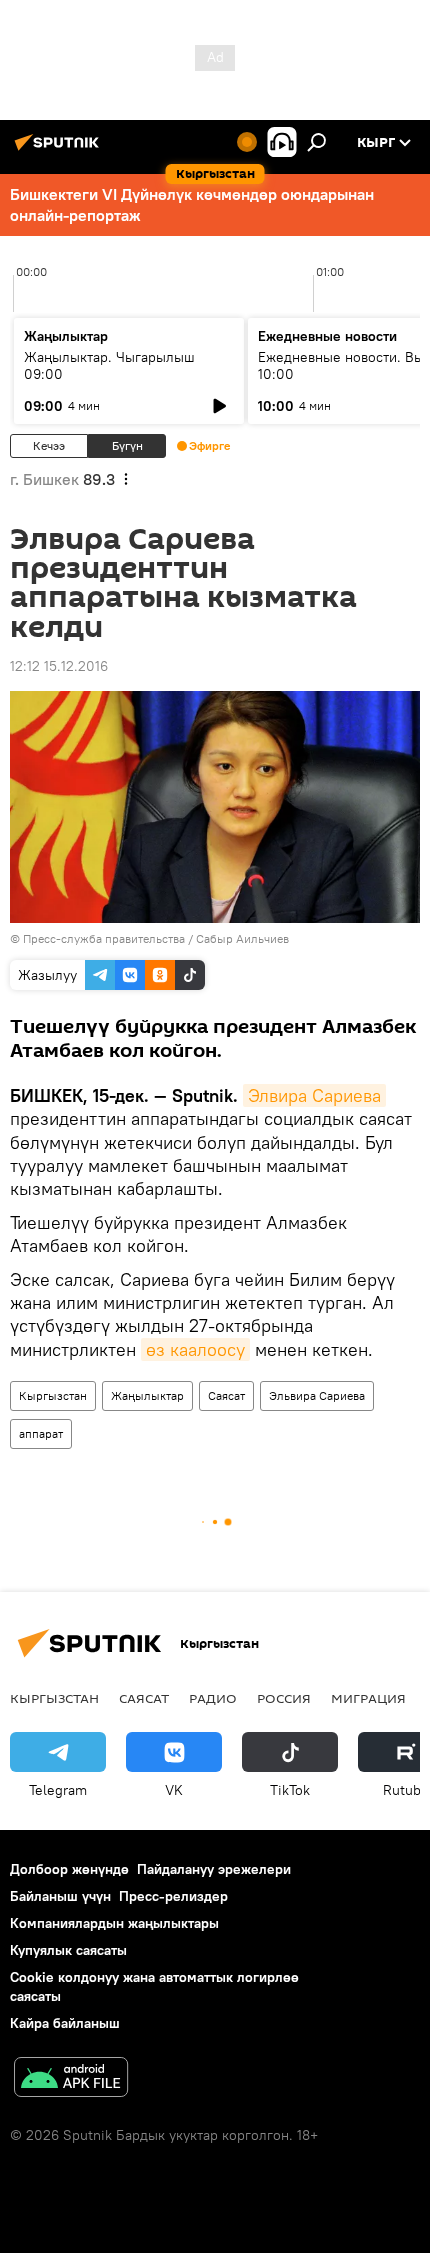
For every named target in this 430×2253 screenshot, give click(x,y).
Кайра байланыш (65, 2023)
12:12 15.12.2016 (59, 666)
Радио (213, 1698)
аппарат (41, 1433)
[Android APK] (71, 2079)
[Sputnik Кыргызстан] (60, 150)
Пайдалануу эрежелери (214, 1869)
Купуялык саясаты (68, 1950)
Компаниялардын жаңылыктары (114, 1923)
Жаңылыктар (147, 1395)
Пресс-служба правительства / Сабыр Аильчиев (156, 938)
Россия (284, 1698)
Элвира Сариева (314, 1095)
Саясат (226, 1395)
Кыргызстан (53, 1395)
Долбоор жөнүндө (69, 1869)
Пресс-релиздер (173, 1896)
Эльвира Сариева (317, 1395)
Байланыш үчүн (60, 1896)
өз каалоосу (195, 1349)
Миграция (368, 1698)
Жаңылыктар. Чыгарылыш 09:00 (109, 365)
